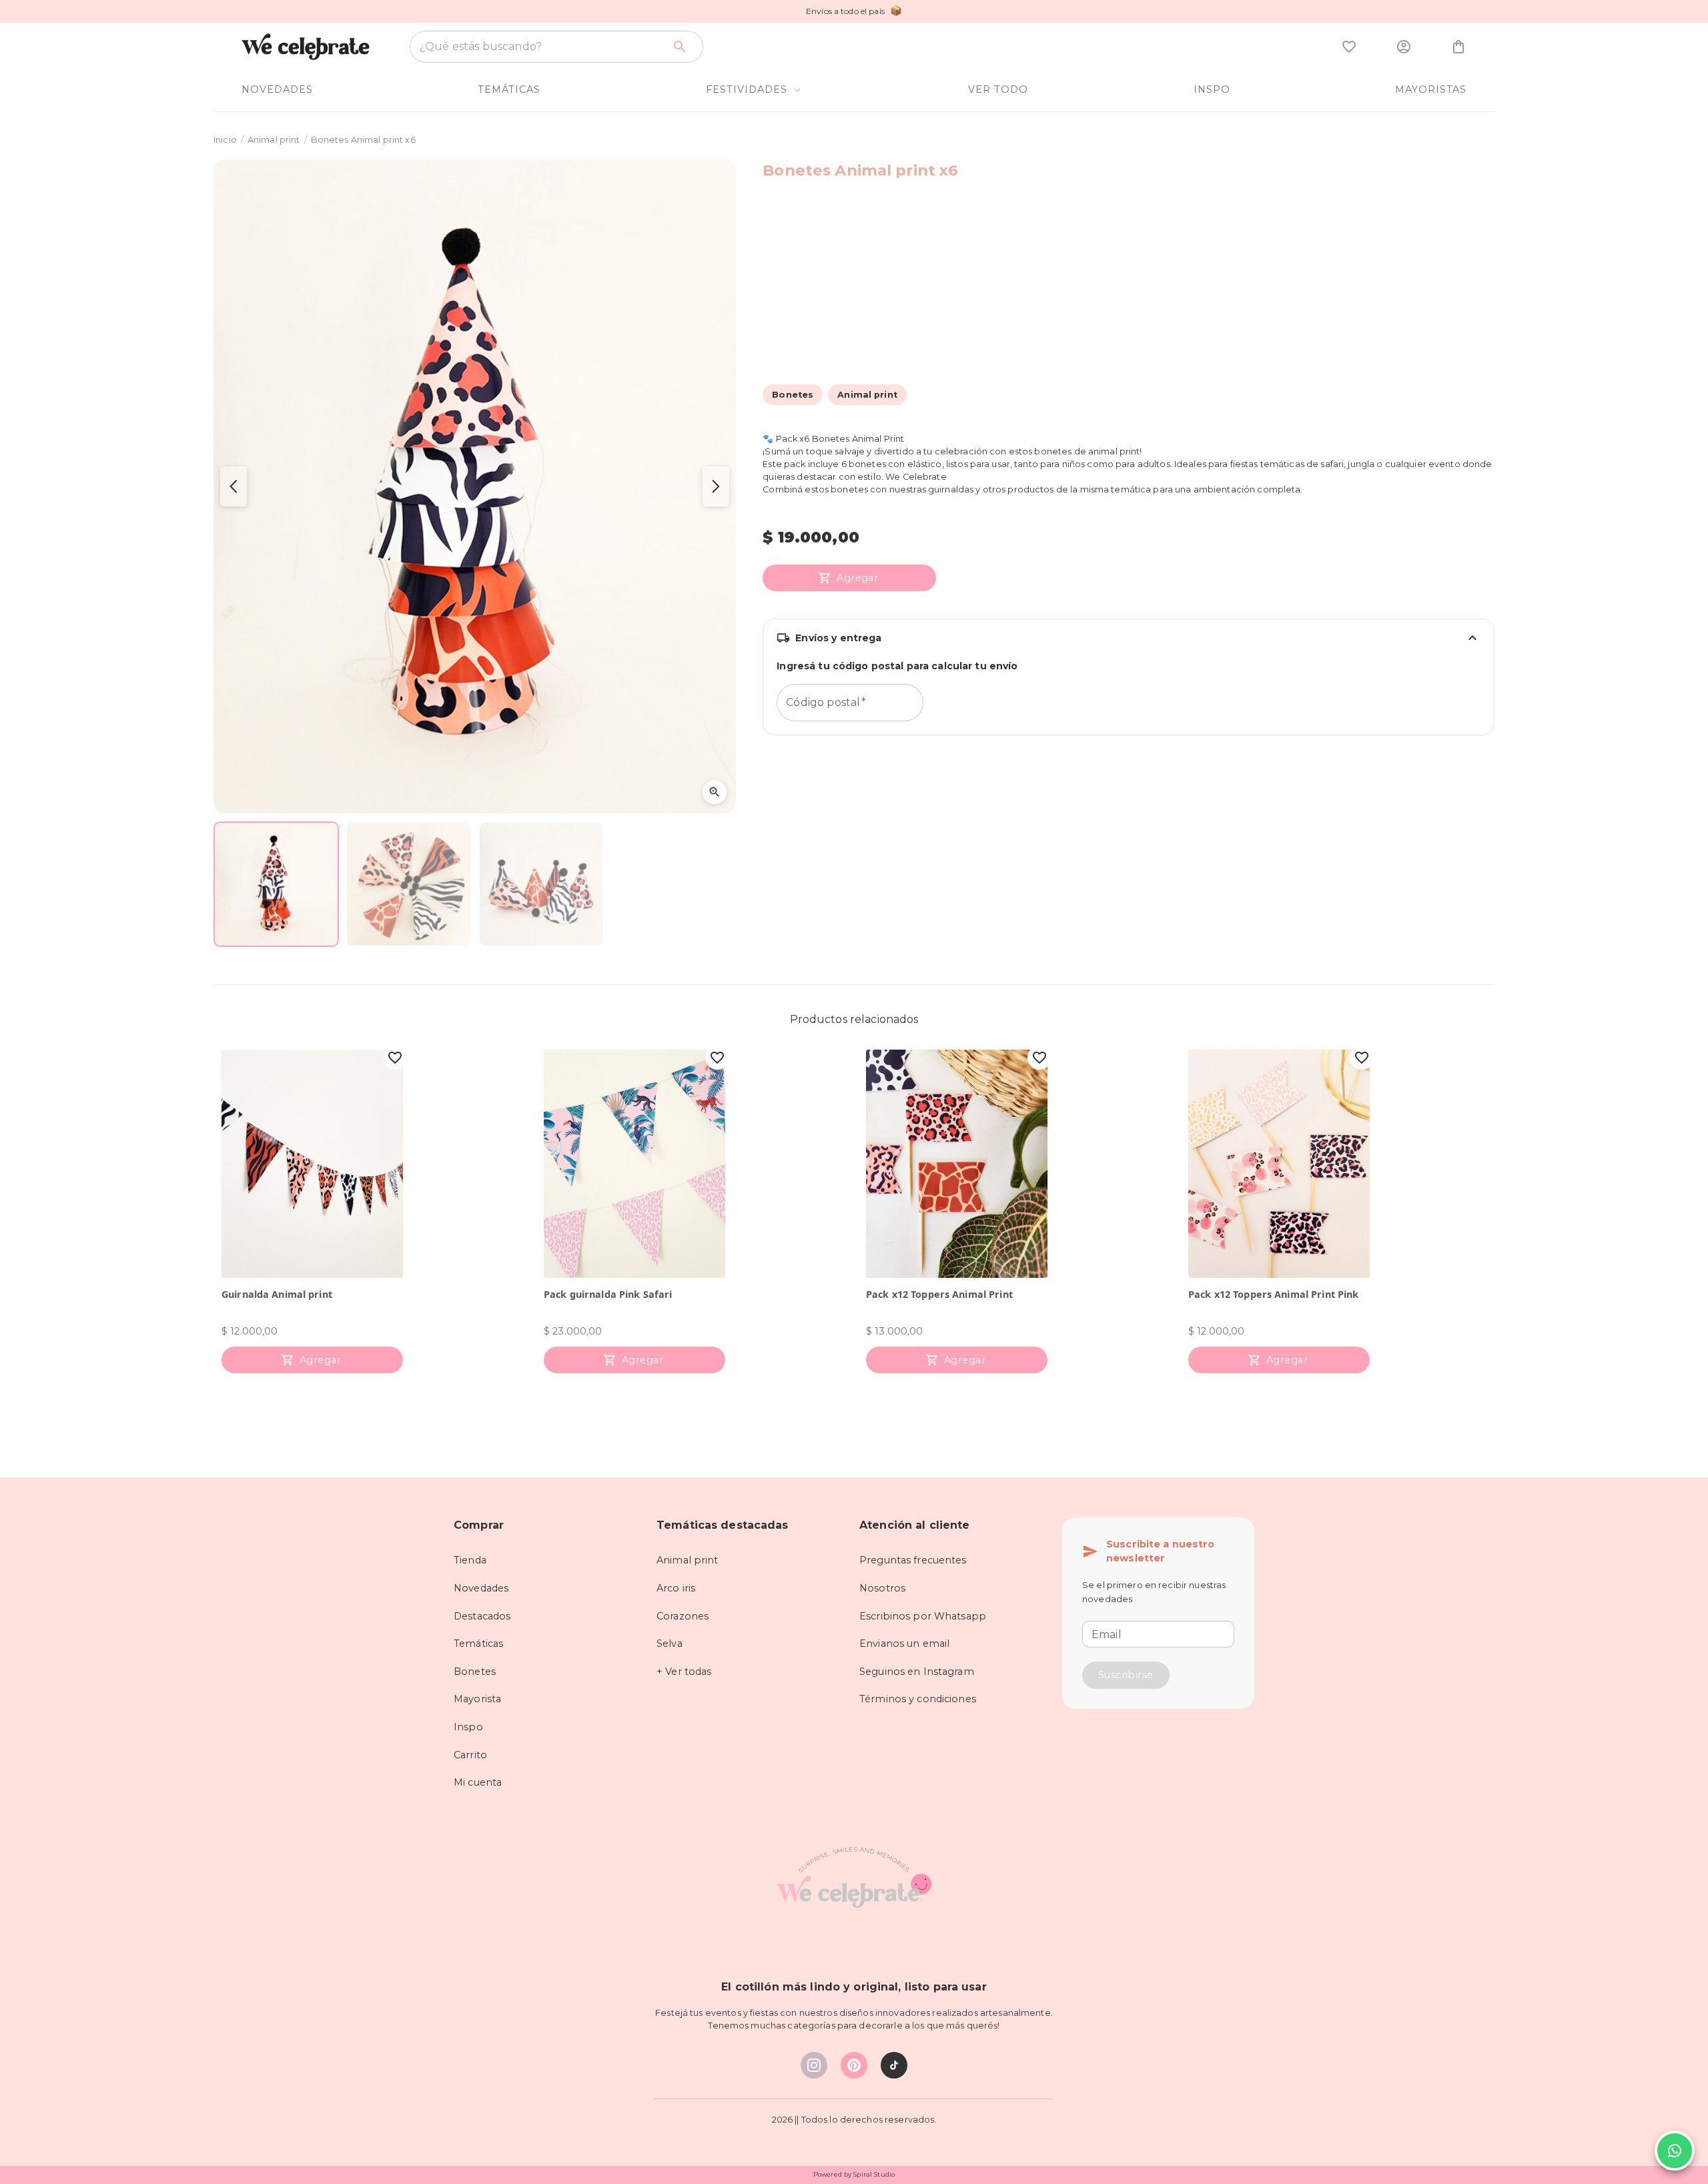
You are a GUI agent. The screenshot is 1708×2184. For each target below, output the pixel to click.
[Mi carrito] (1458, 47)
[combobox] (541, 47)
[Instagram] (814, 2065)
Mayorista (477, 1699)
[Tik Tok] (894, 2065)
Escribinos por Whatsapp (923, 1616)
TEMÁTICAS (509, 89)
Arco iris (676, 1588)
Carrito (470, 1755)
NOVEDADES (277, 89)
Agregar (857, 578)
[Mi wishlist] (1349, 47)
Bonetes (475, 1672)
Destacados (482, 1616)
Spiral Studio (874, 2174)
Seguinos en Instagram (917, 1672)
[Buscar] (680, 47)
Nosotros (882, 1588)
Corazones (683, 1616)
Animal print (274, 140)
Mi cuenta (478, 1782)
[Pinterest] (854, 2065)
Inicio (225, 140)
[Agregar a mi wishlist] (395, 1058)
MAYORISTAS (1431, 89)
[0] (1349, 47)
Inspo (468, 1727)
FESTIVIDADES (747, 89)
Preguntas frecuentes (913, 1560)
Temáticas (478, 1644)
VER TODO (998, 89)
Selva (670, 1644)
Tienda (470, 1560)
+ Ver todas (684, 1672)
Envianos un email (904, 1644)
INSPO (1212, 89)
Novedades (481, 1588)
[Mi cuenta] (1404, 47)
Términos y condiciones (918, 1699)
